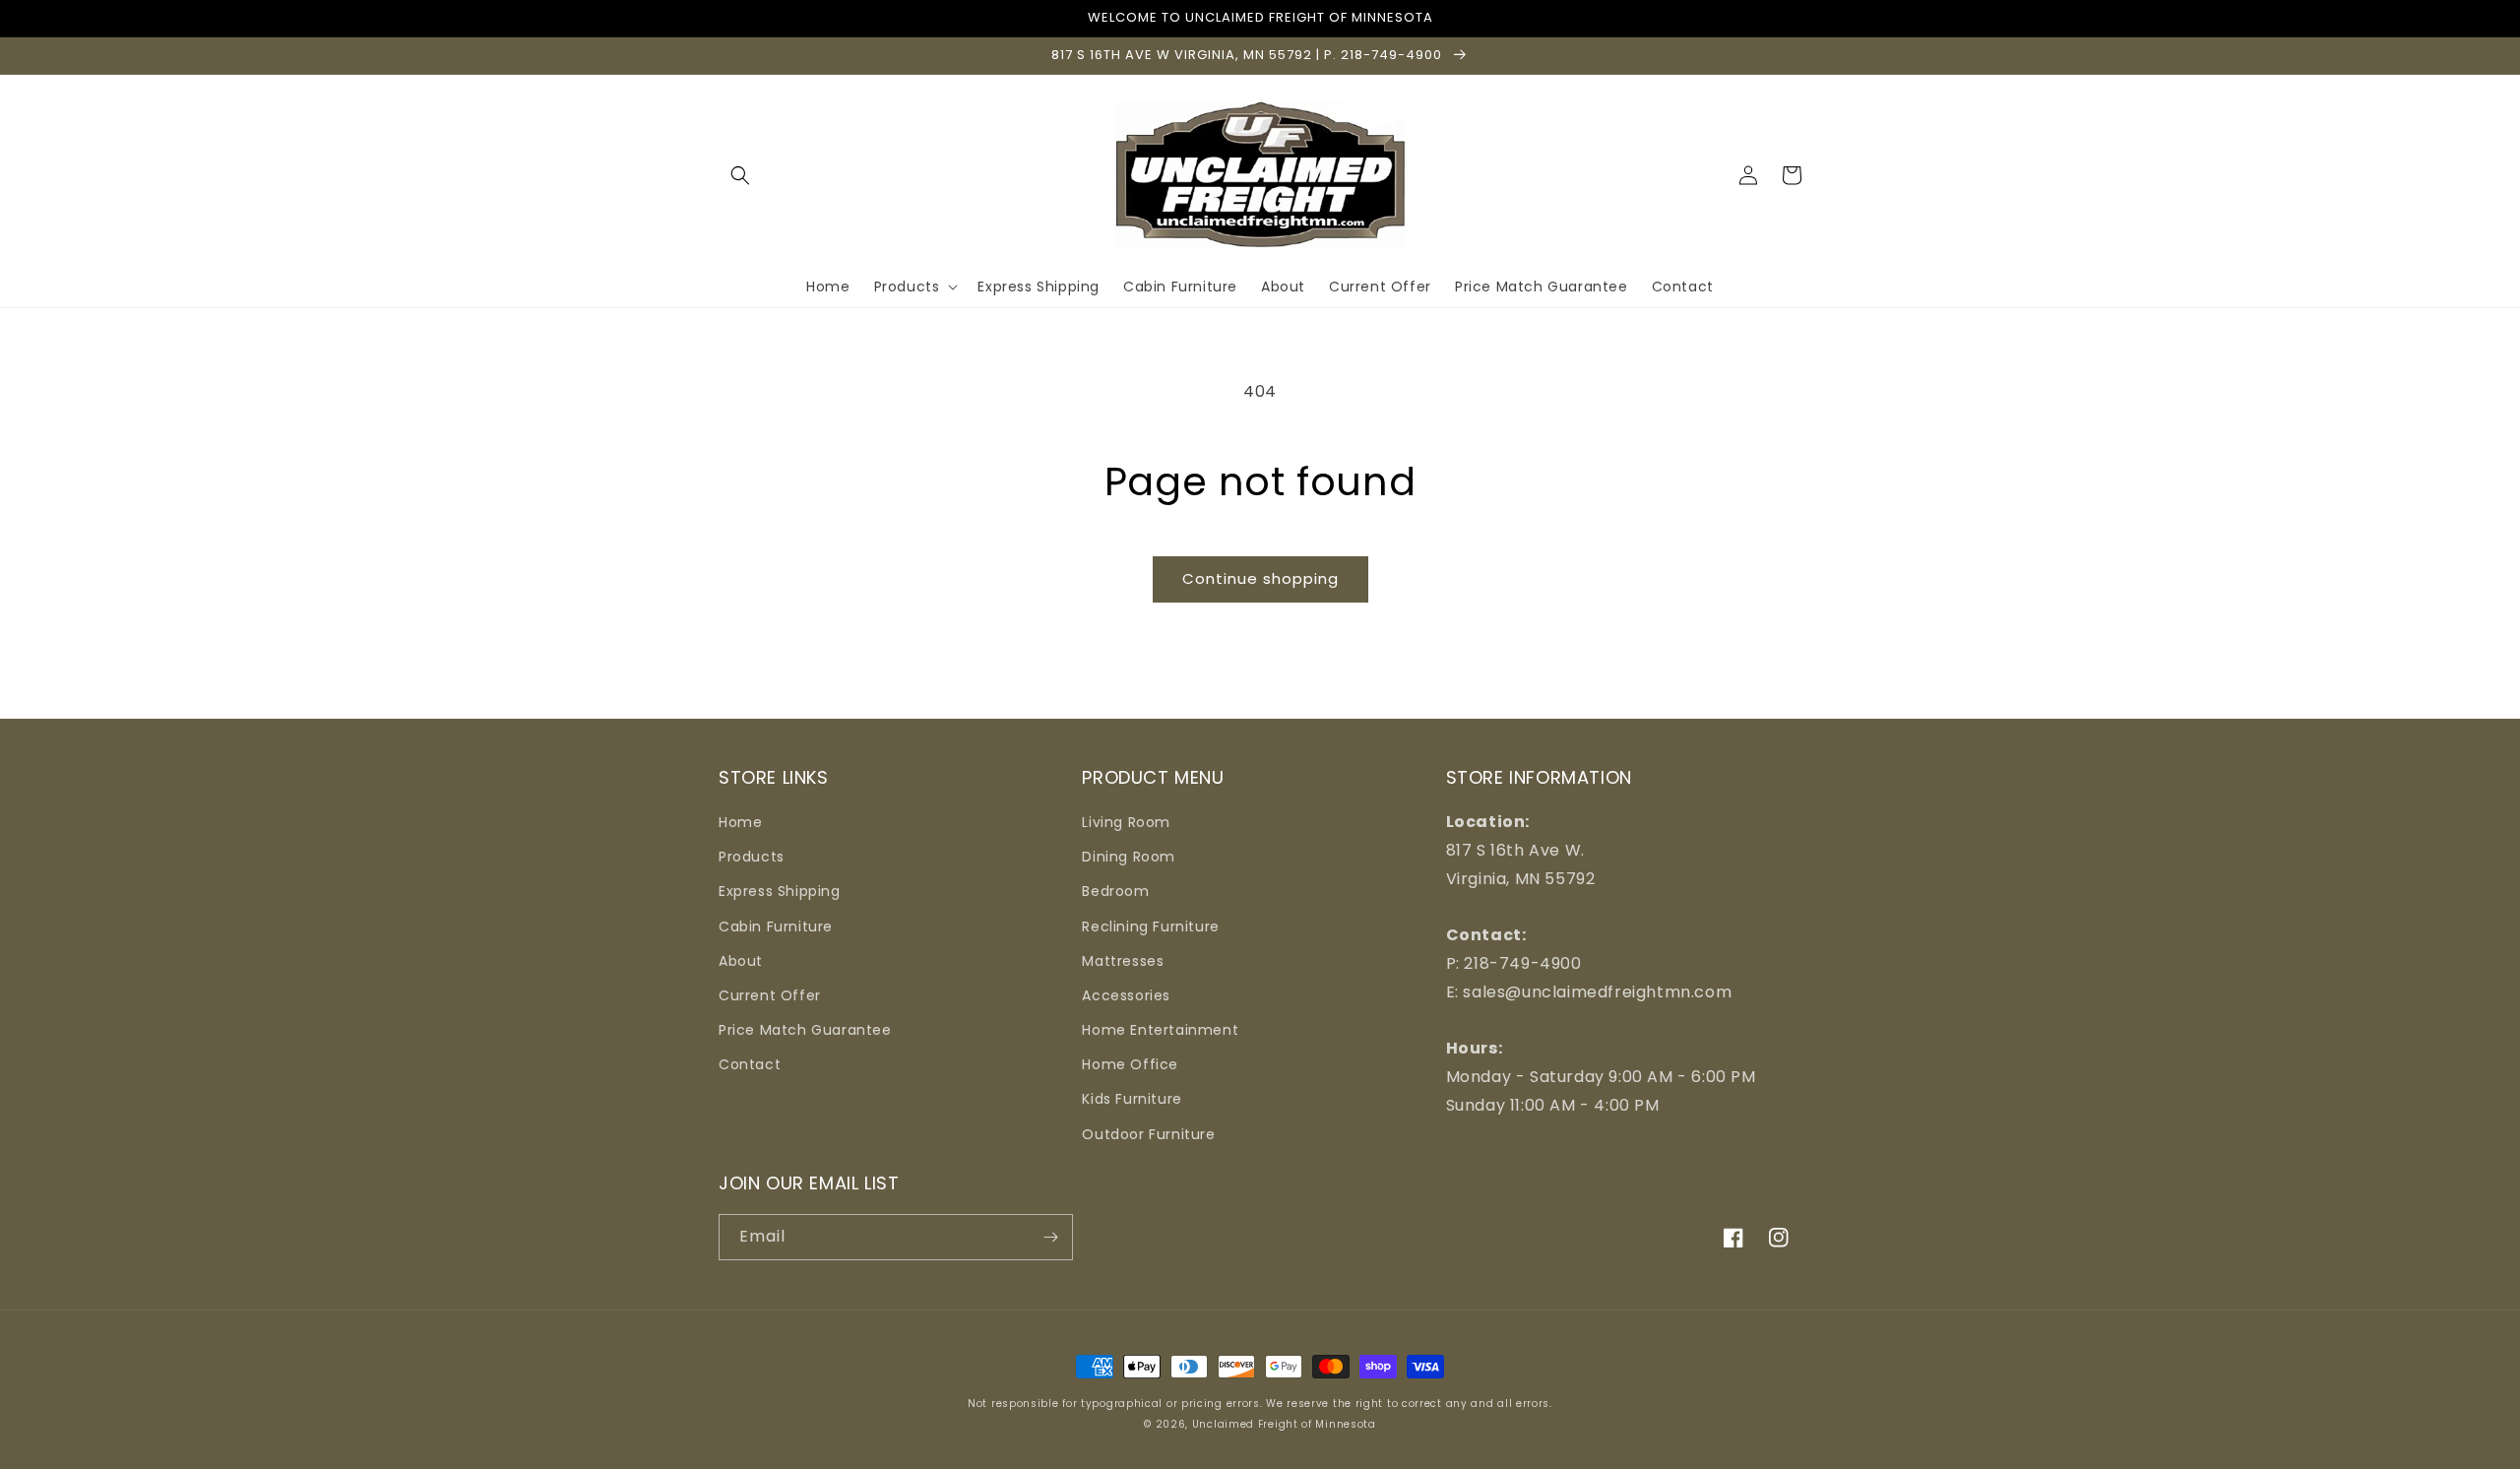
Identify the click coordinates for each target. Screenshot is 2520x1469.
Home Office (1130, 1064)
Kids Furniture (1132, 1099)
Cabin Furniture (776, 926)
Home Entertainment (1160, 1030)
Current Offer (770, 995)
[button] (740, 175)
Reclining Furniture (1150, 926)
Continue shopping (1260, 578)
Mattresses (1123, 961)
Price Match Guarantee (805, 1030)
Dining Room (1129, 857)
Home (740, 822)
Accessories (1126, 995)
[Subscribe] (1050, 1237)
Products (752, 857)
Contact (750, 1064)
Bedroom (1115, 891)
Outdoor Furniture (1148, 1134)
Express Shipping (780, 891)
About (741, 961)
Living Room (1126, 822)
